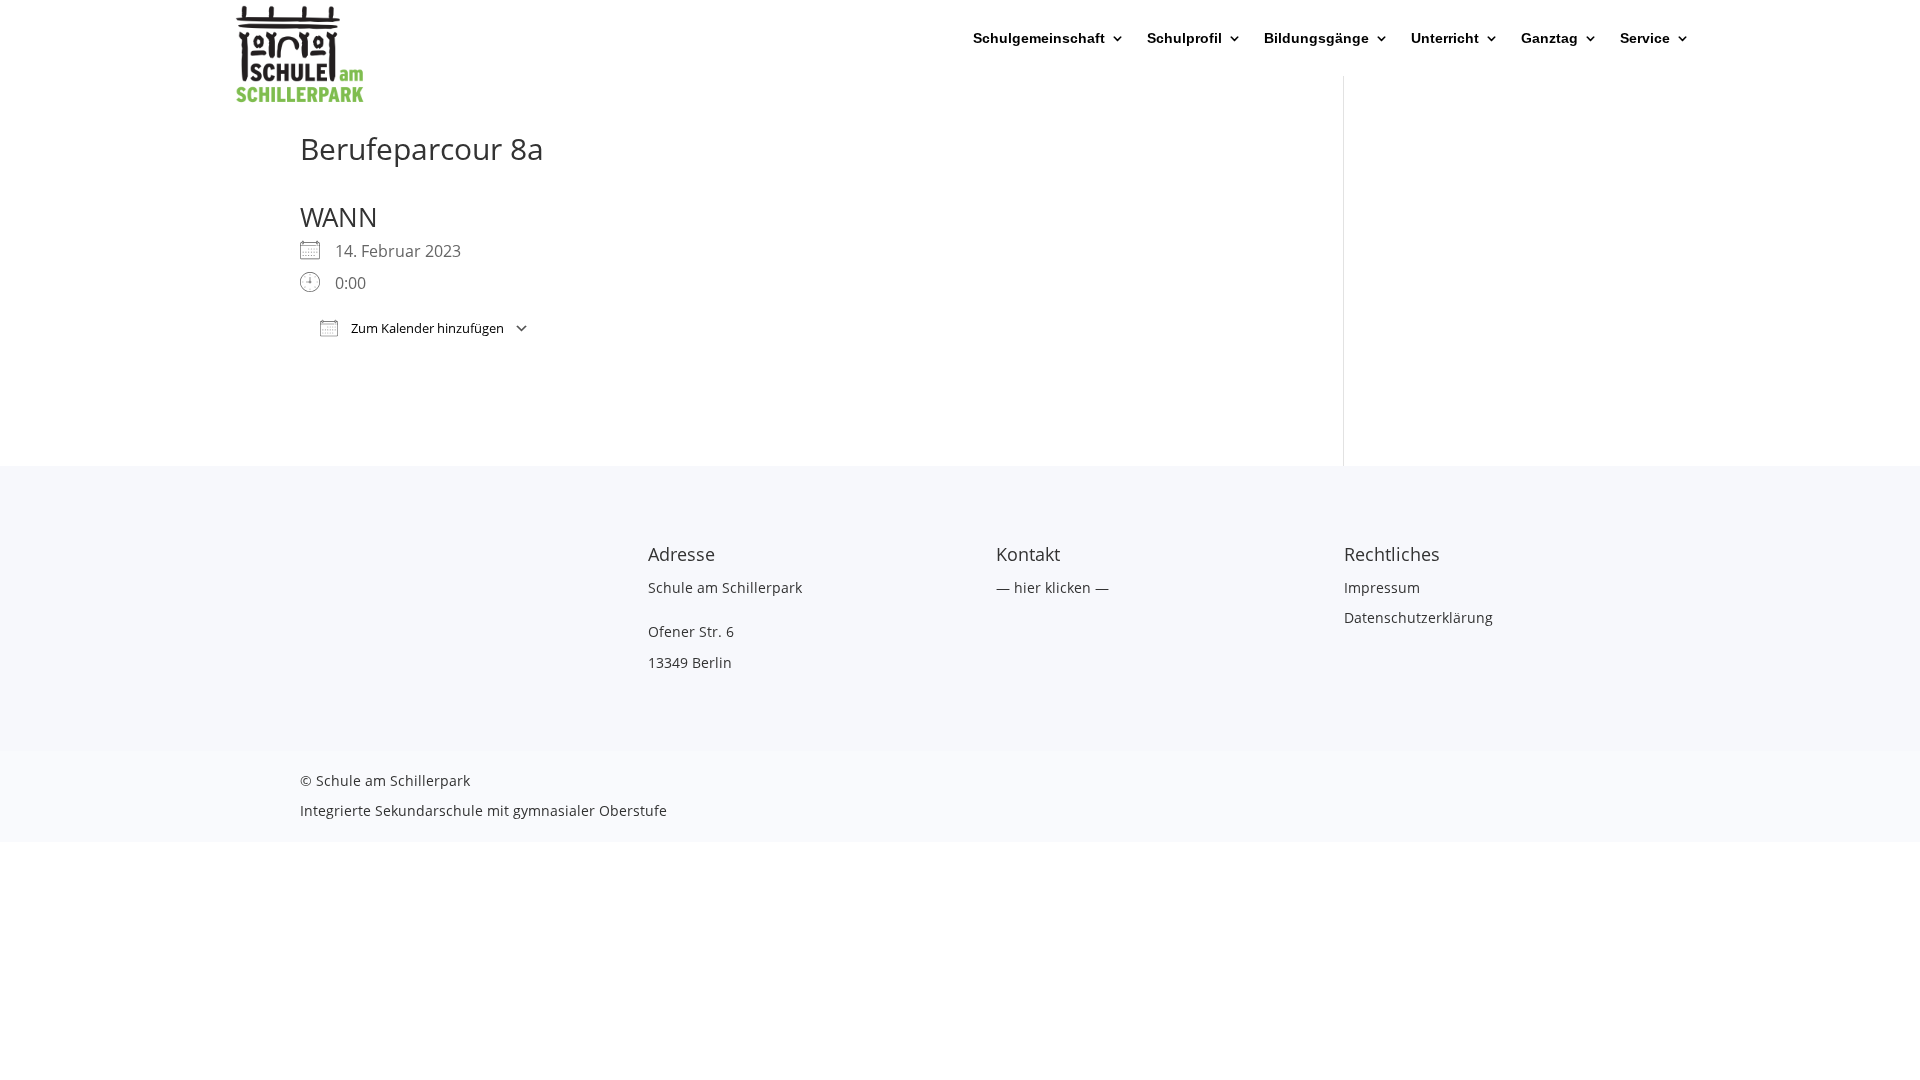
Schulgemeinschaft (1039, 38)
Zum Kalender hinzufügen (426, 328)
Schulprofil (1184, 38)
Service (1645, 38)
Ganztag (1549, 38)
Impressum (1382, 587)
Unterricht (1445, 38)
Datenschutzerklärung (1418, 617)
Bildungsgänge (1316, 38)
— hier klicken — (1052, 587)
